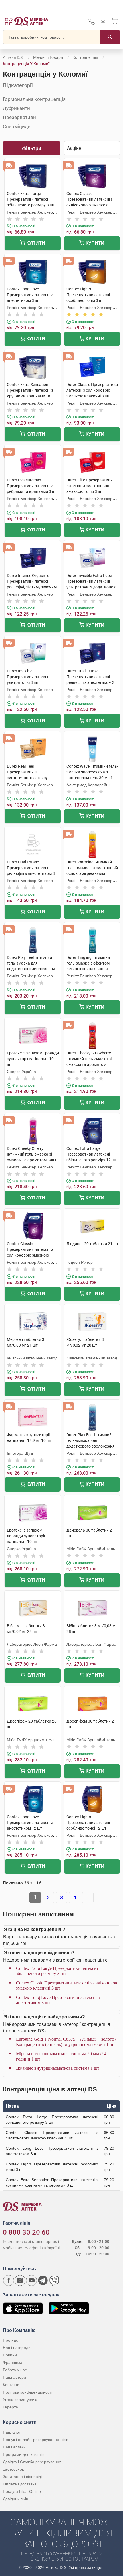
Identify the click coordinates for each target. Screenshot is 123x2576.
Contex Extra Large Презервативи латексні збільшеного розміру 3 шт (57, 1971)
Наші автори (14, 2377)
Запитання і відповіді (22, 2477)
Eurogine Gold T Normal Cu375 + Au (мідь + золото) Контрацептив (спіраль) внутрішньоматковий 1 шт (66, 2042)
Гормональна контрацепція (34, 99)
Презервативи (19, 117)
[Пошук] (110, 37)
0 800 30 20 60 (26, 2232)
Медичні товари (48, 57)
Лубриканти (16, 108)
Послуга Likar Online (22, 2491)
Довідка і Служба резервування (32, 2462)
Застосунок (13, 2469)
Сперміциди (17, 126)
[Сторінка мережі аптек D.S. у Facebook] (9, 2280)
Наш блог (12, 2432)
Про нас (10, 2340)
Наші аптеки (14, 2447)
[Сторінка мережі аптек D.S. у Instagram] (20, 2280)
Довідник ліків (15, 2499)
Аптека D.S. (13, 57)
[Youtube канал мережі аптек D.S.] (31, 2280)
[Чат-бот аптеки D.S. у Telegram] (43, 2280)
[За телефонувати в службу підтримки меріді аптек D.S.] (92, 24)
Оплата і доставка (20, 2484)
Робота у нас (15, 2370)
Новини (10, 2355)
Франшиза (13, 2362)
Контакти (11, 2385)
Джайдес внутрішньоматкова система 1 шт (58, 2068)
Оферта (10, 2407)
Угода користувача (20, 2400)
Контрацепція (85, 57)
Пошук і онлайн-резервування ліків (35, 2440)
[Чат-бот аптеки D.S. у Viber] (54, 2280)
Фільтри (32, 148)
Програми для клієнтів (24, 2454)
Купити (35, 243)
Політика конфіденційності (28, 2392)
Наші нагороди (17, 2348)
